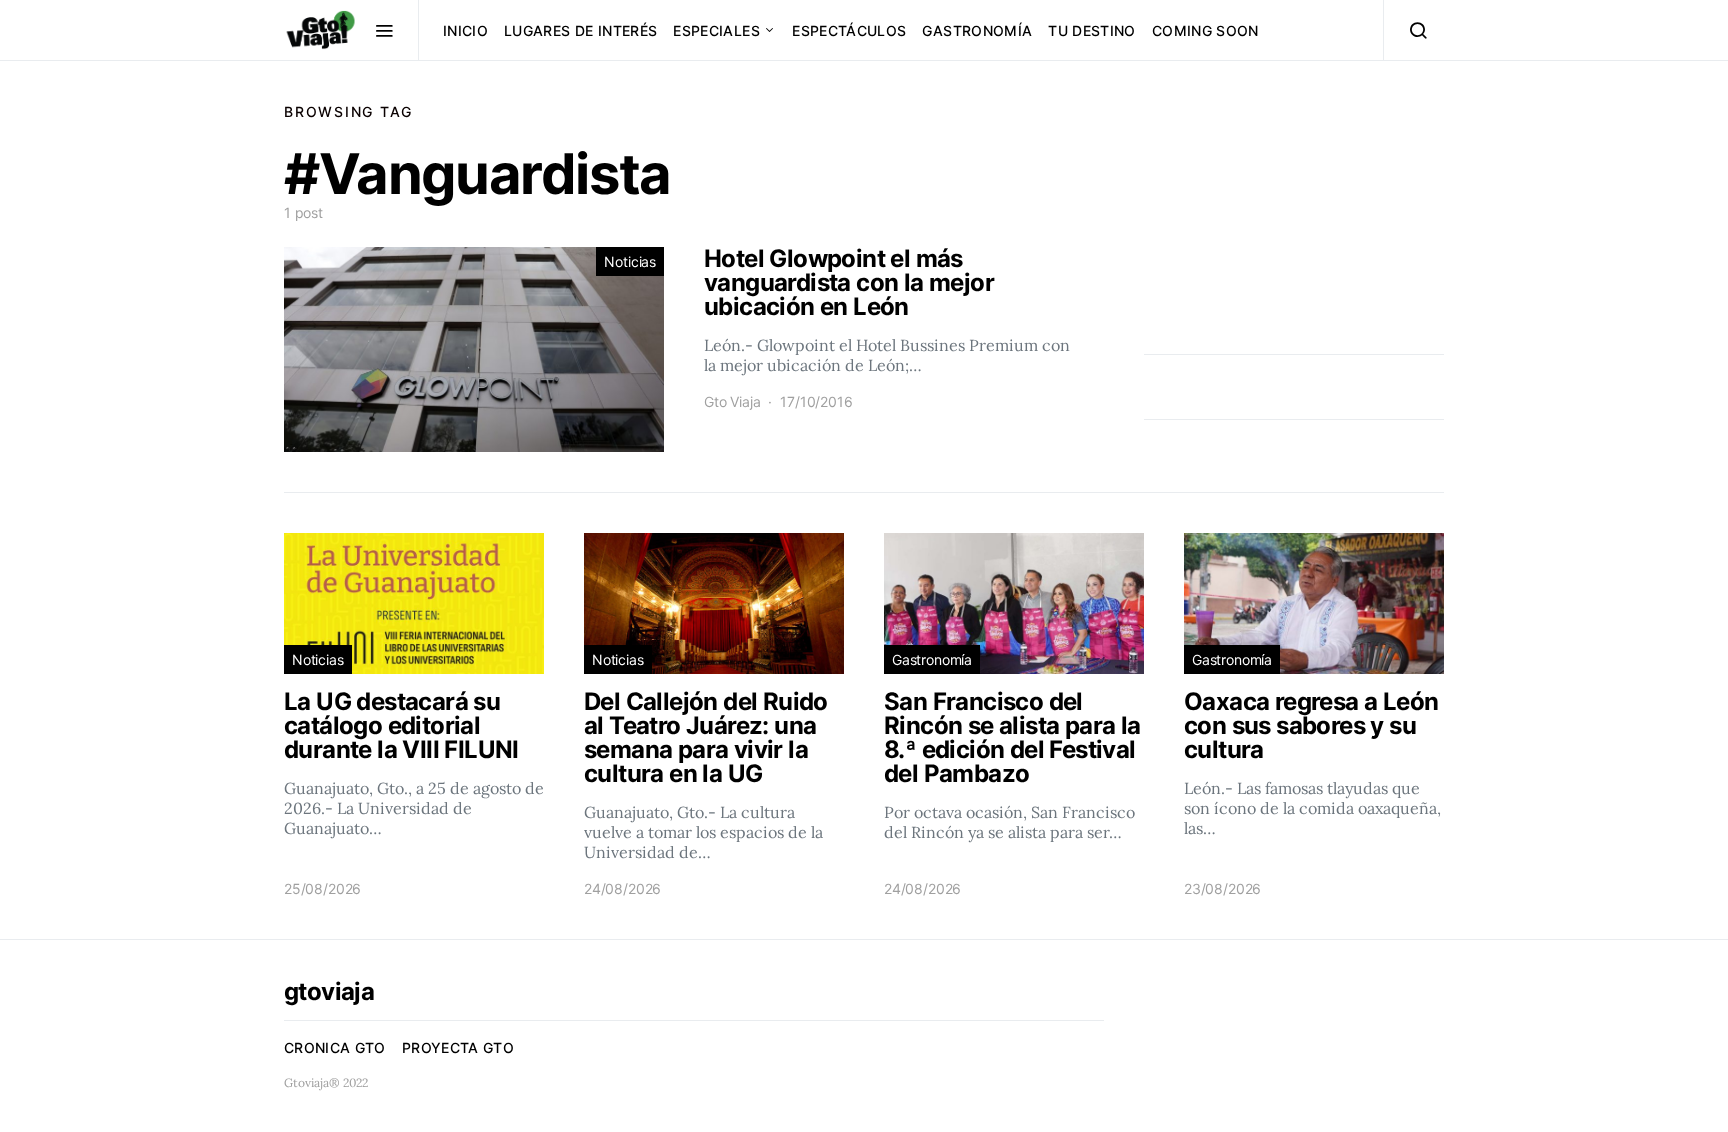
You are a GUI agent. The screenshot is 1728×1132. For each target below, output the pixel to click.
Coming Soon (1205, 30)
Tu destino (1092, 30)
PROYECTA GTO (458, 1047)
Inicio (465, 30)
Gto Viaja (732, 401)
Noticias (630, 261)
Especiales (716, 30)
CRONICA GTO (335, 1047)
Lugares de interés (580, 30)
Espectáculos (849, 30)
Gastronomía (977, 30)
